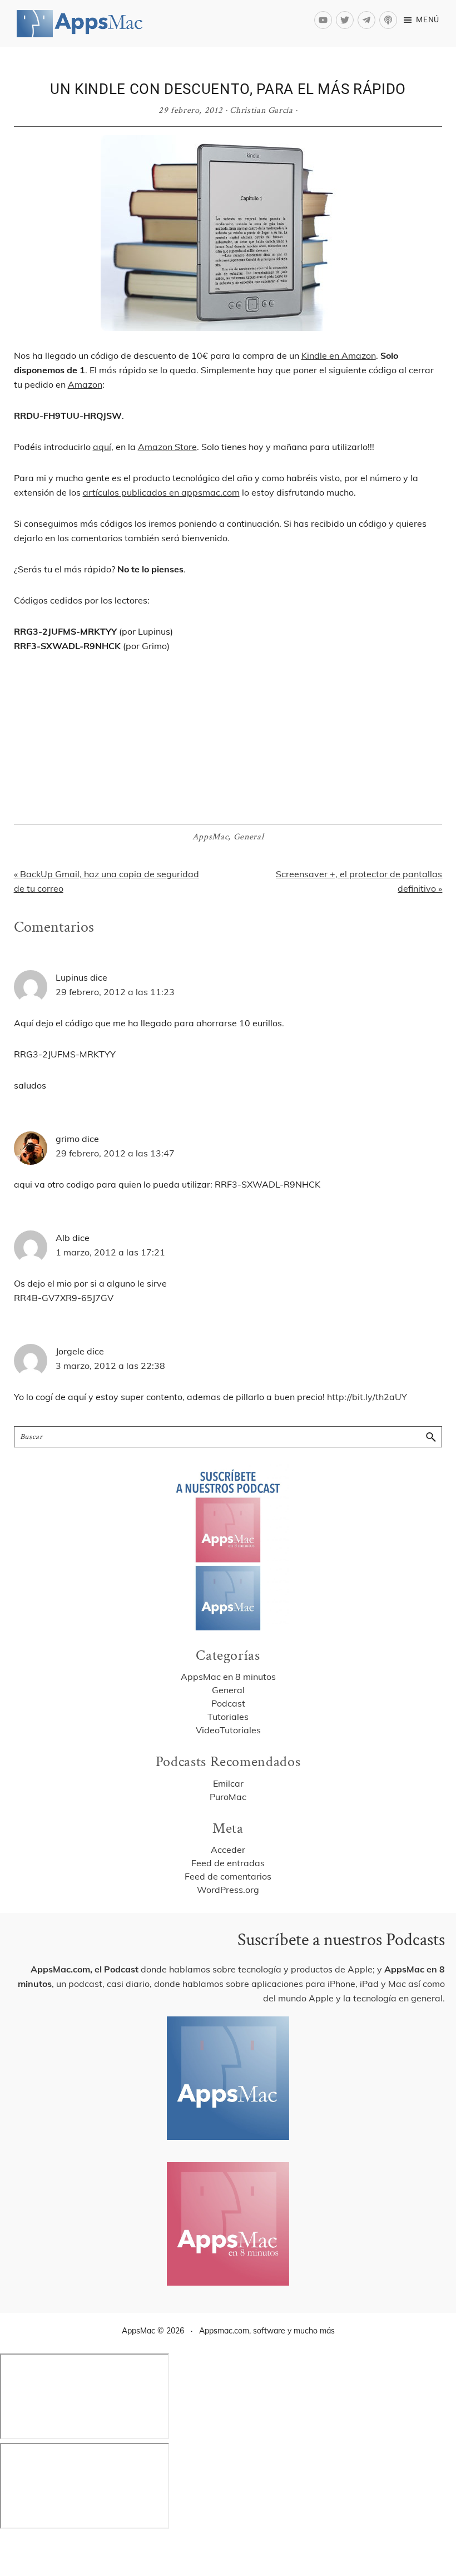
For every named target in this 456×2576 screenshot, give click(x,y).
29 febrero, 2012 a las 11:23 (115, 992)
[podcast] (390, 20)
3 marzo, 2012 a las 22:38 (110, 1366)
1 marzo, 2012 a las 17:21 (110, 1252)
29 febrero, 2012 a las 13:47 (115, 1153)
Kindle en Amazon (339, 355)
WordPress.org (228, 1890)
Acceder (228, 1850)
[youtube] (325, 20)
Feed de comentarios (228, 1876)
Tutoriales (228, 1717)
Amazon (85, 384)
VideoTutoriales (228, 1730)
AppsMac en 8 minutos (228, 1677)
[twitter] (347, 20)
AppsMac (210, 837)
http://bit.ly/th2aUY (367, 1397)
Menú (428, 19)
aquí (102, 447)
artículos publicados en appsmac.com (161, 492)
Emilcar (228, 1783)
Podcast (228, 1703)
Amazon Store (167, 447)
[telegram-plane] (368, 20)
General (249, 837)
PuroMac (228, 1797)
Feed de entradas (228, 1863)
